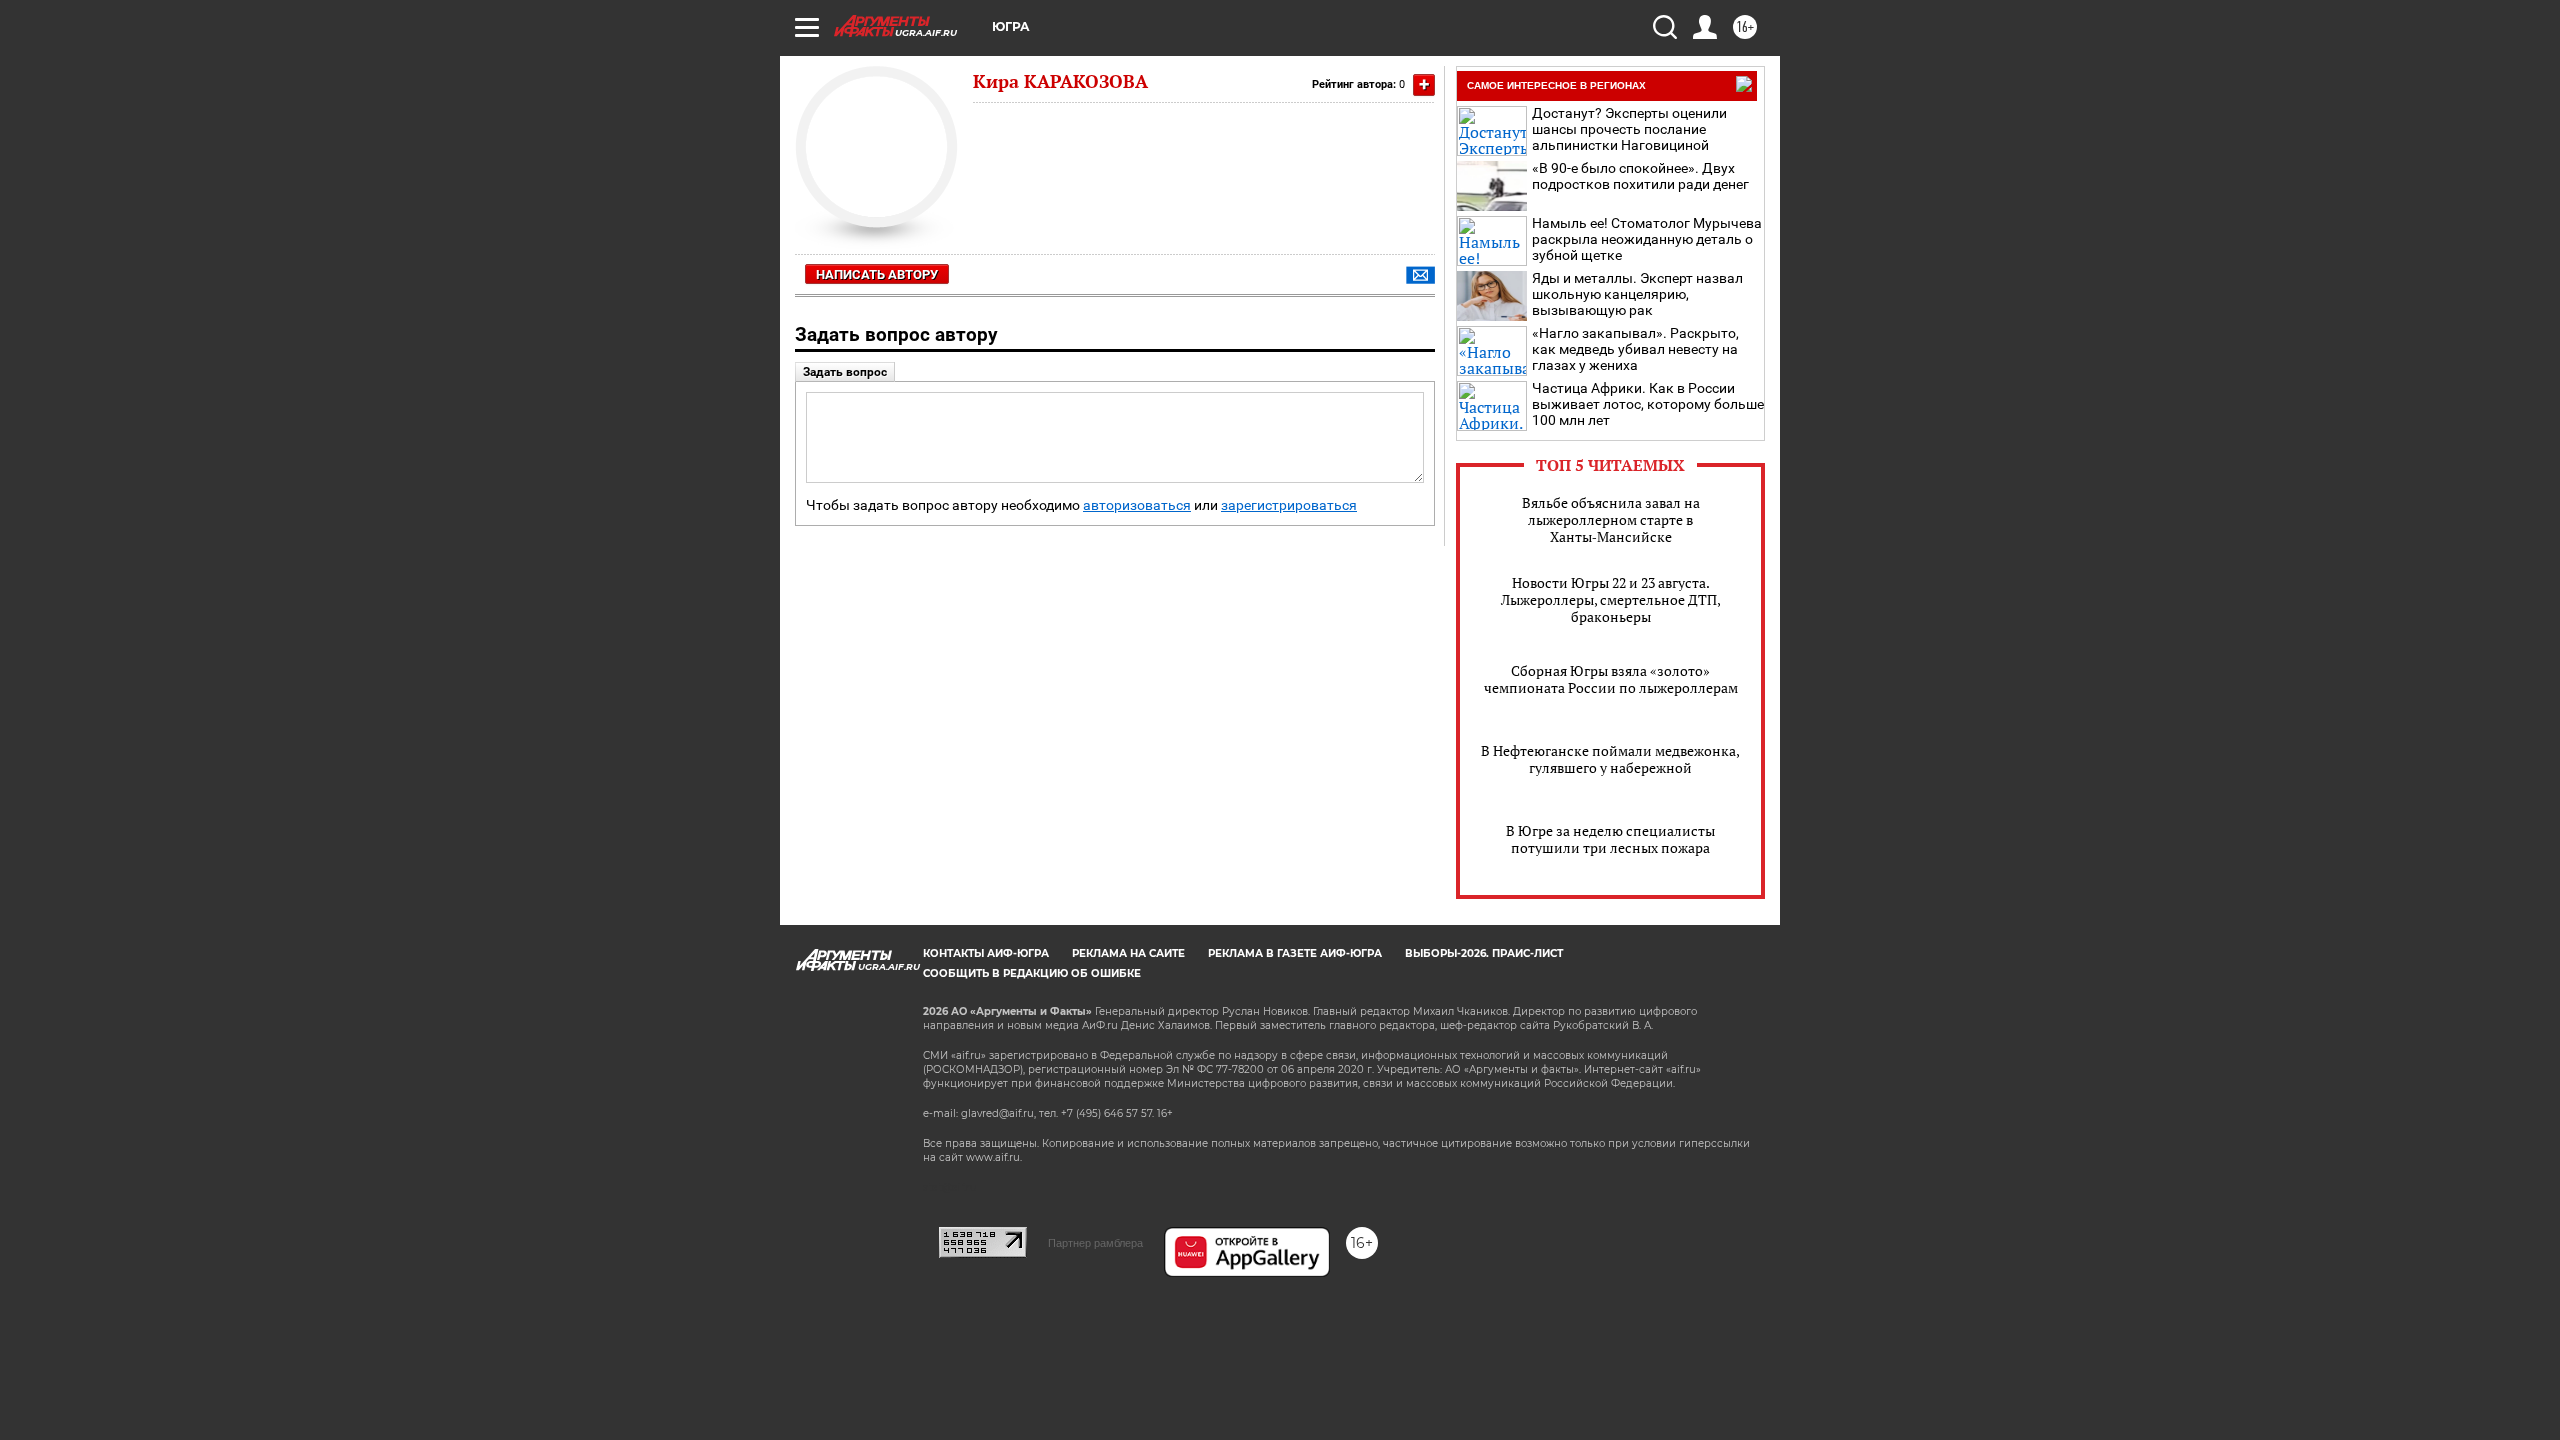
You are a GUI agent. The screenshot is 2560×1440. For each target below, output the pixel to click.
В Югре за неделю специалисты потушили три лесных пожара (1610, 839)
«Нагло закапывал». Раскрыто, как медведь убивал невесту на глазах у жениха (1635, 349)
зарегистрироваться (1289, 505)
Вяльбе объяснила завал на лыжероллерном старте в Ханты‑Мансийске (1611, 519)
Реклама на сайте (1128, 953)
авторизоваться (1137, 505)
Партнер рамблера (1095, 1243)
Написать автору (877, 274)
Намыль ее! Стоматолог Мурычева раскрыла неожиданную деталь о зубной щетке (1647, 239)
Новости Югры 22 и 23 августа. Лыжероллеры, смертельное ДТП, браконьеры (1611, 599)
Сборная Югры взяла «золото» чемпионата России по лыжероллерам (1611, 679)
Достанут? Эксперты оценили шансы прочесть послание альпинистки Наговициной (1629, 129)
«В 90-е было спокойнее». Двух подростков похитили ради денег (1640, 176)
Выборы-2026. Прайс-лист (1484, 953)
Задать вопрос (845, 372)
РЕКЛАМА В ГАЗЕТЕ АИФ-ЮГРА (1295, 953)
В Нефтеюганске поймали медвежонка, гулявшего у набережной (1610, 759)
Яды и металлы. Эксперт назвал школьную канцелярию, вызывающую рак (1637, 294)
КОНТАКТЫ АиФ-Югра (986, 953)
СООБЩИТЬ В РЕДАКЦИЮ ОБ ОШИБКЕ (1032, 973)
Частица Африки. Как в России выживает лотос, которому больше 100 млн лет (1648, 404)
